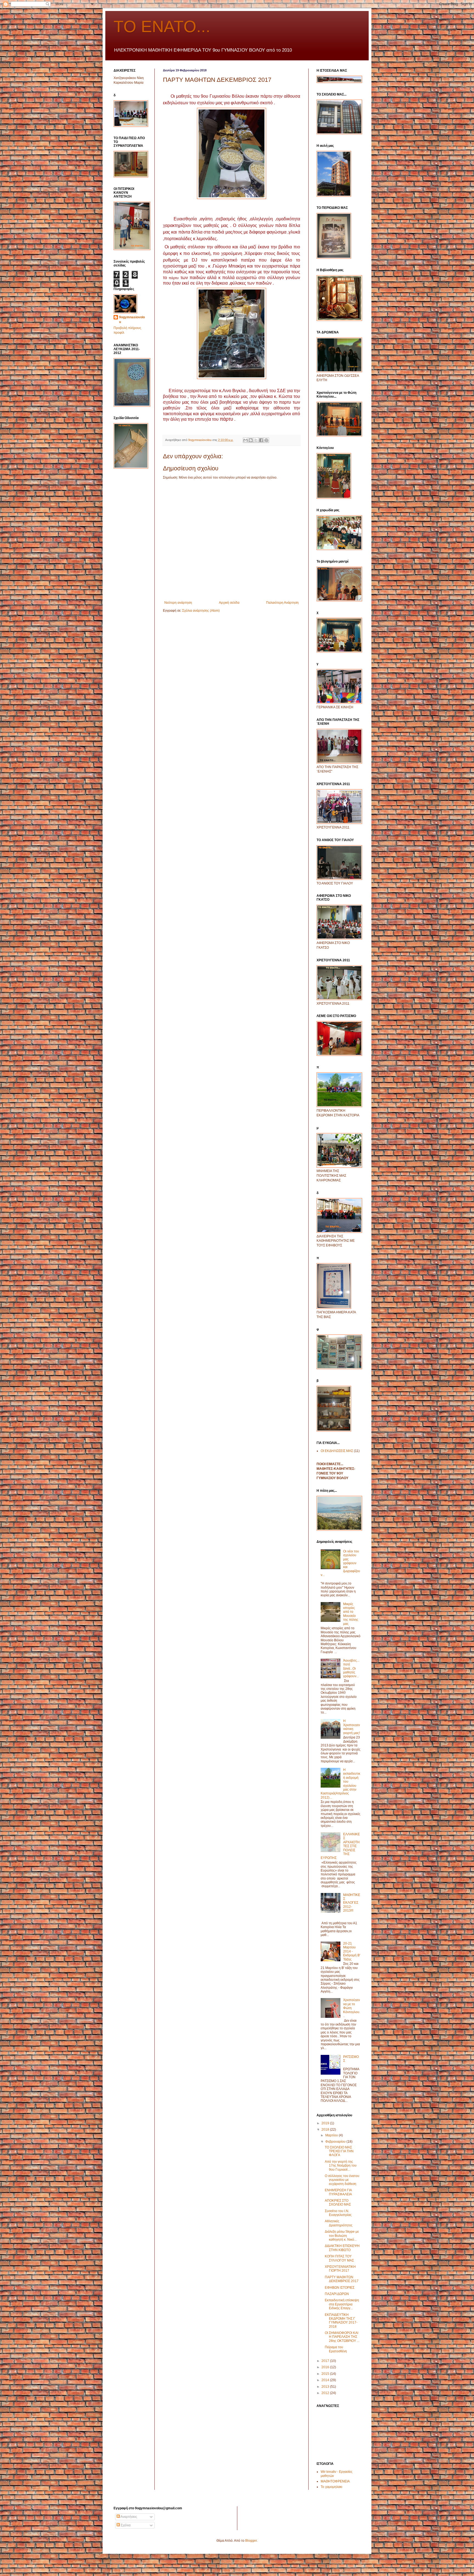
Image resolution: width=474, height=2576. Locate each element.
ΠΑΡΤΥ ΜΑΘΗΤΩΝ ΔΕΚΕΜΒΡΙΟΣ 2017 (342, 2279)
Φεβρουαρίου (336, 2142)
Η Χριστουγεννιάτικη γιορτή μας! (352, 1727)
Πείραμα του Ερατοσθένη (336, 2349)
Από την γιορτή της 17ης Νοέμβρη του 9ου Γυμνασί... (341, 2166)
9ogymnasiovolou (132, 320)
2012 (326, 2393)
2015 (326, 2374)
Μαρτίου (332, 2135)
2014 (326, 2380)
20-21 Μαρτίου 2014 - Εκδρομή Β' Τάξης (352, 1951)
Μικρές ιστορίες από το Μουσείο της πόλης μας (351, 1614)
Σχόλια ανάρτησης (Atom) (201, 611)
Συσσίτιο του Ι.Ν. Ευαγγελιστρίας (338, 2213)
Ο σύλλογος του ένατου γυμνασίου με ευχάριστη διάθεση (342, 2180)
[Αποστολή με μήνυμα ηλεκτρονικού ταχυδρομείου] (246, 440)
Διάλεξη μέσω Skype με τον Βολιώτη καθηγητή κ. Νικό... (342, 2236)
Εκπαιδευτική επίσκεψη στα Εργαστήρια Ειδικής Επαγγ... (342, 2304)
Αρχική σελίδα (229, 603)
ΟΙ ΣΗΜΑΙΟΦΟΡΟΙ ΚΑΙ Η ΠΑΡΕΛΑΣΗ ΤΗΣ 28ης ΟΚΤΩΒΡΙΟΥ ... (342, 2337)
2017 (326, 2361)
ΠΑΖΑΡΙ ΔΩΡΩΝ (337, 2294)
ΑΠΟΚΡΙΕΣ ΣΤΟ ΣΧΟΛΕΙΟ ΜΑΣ (338, 2203)
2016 (326, 2367)
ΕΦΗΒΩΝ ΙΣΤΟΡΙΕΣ (340, 2288)
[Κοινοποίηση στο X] (256, 440)
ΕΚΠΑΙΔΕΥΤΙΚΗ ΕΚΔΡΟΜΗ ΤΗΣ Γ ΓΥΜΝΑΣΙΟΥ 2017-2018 (341, 2321)
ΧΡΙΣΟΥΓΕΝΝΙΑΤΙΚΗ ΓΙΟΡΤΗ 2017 (340, 2269)
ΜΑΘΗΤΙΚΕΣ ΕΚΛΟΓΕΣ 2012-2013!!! (352, 1903)
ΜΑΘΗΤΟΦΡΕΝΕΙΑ (335, 2481)
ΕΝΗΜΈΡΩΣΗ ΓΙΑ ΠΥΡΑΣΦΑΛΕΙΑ (338, 2192)
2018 (326, 2130)
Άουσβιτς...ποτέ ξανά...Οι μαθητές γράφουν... (351, 1668)
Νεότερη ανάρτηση (178, 603)
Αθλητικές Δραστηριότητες (339, 2223)
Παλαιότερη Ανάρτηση (282, 603)
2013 (326, 2387)
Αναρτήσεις (129, 2517)
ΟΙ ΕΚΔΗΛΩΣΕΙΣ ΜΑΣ (337, 1451)
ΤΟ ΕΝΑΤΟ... (162, 26)
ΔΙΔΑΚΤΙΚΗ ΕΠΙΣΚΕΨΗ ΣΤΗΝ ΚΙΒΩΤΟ (342, 2248)
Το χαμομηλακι (331, 2487)
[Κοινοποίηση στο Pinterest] (266, 440)
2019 (326, 2123)
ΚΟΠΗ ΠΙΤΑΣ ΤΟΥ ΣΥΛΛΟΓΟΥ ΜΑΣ (339, 2258)
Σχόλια (125, 2525)
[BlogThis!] (251, 440)
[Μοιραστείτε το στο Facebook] (261, 440)
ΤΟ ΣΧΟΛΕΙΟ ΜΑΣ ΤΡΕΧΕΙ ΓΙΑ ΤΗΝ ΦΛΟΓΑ (339, 2151)
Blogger (251, 2541)
